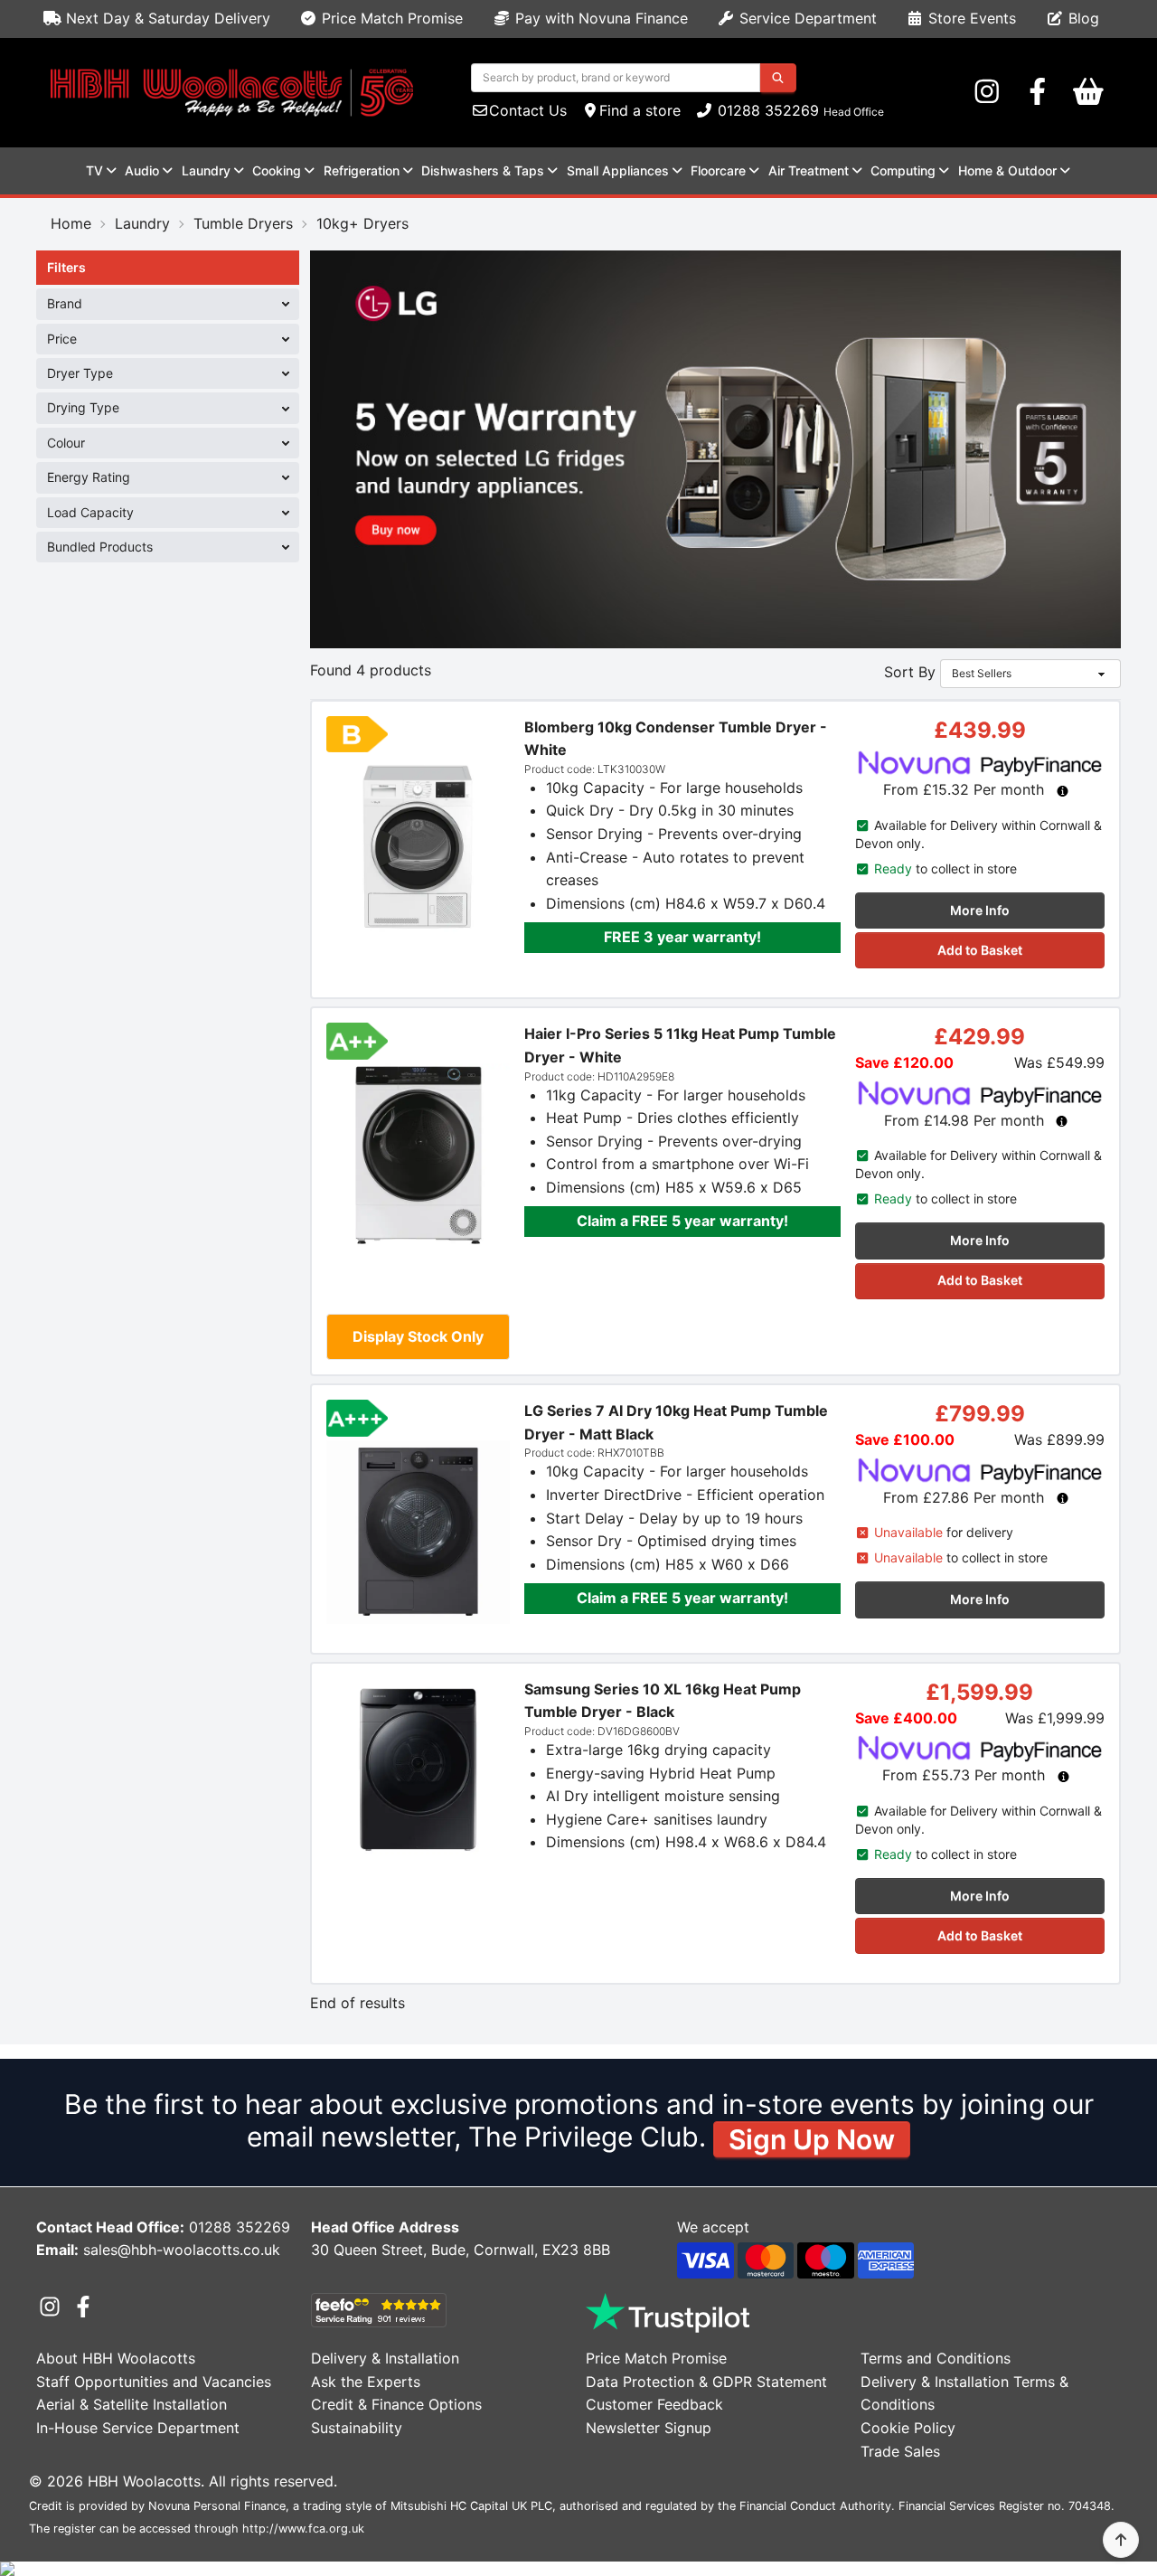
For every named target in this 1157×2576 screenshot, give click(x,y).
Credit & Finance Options (396, 2404)
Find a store (640, 110)
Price (62, 339)
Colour (66, 443)
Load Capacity (90, 512)
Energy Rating (89, 477)
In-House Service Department (138, 2428)
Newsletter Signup (649, 2428)
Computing (903, 170)
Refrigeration (362, 170)
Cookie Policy (908, 2428)
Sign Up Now (812, 2139)
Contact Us (528, 110)
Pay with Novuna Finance (599, 18)
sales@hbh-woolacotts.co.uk (182, 2250)
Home (71, 223)
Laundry (206, 170)
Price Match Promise (390, 18)
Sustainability (357, 2428)
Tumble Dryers (243, 223)
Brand (65, 303)
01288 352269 (766, 110)
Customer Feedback (654, 2404)
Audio (142, 170)
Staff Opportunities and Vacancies (154, 2382)
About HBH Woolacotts (116, 2358)
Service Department (806, 18)
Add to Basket (980, 950)
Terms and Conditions (936, 2358)
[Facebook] (1038, 92)
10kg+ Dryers (362, 223)
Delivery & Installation (385, 2358)
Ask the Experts (366, 2382)
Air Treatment (809, 170)
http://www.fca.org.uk (303, 2529)
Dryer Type (80, 373)
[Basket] (1088, 92)
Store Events (970, 18)
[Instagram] (987, 92)
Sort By (910, 672)
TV (94, 170)
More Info (980, 910)
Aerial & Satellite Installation (132, 2404)
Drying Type (83, 407)
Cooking (277, 170)
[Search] (778, 78)
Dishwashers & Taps (483, 170)
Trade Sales (900, 2451)
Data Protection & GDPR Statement (706, 2382)
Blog (1082, 18)
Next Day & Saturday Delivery (166, 18)
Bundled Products (100, 547)
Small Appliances (618, 170)
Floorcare (718, 170)
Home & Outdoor (1007, 170)
